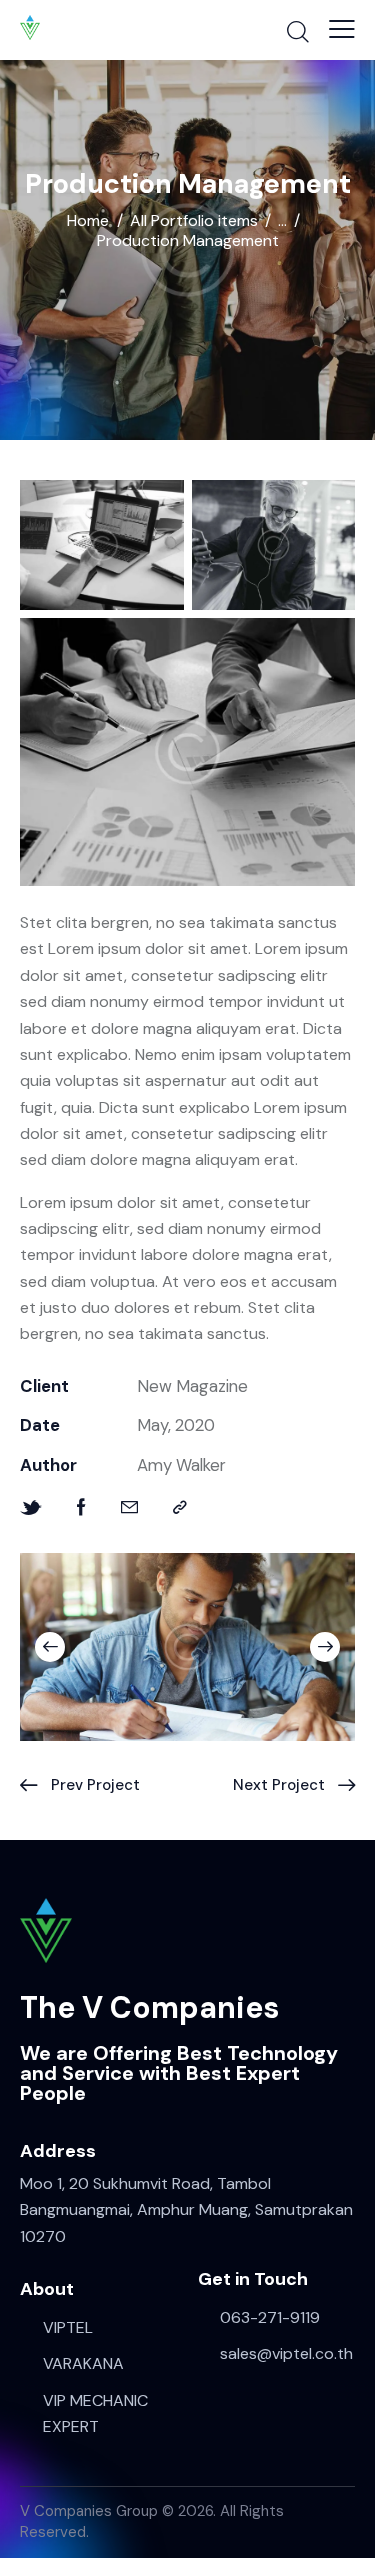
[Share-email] (129, 1507)
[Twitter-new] (31, 1507)
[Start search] (298, 31)
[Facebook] (81, 1507)
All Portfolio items (194, 221)
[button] (342, 29)
